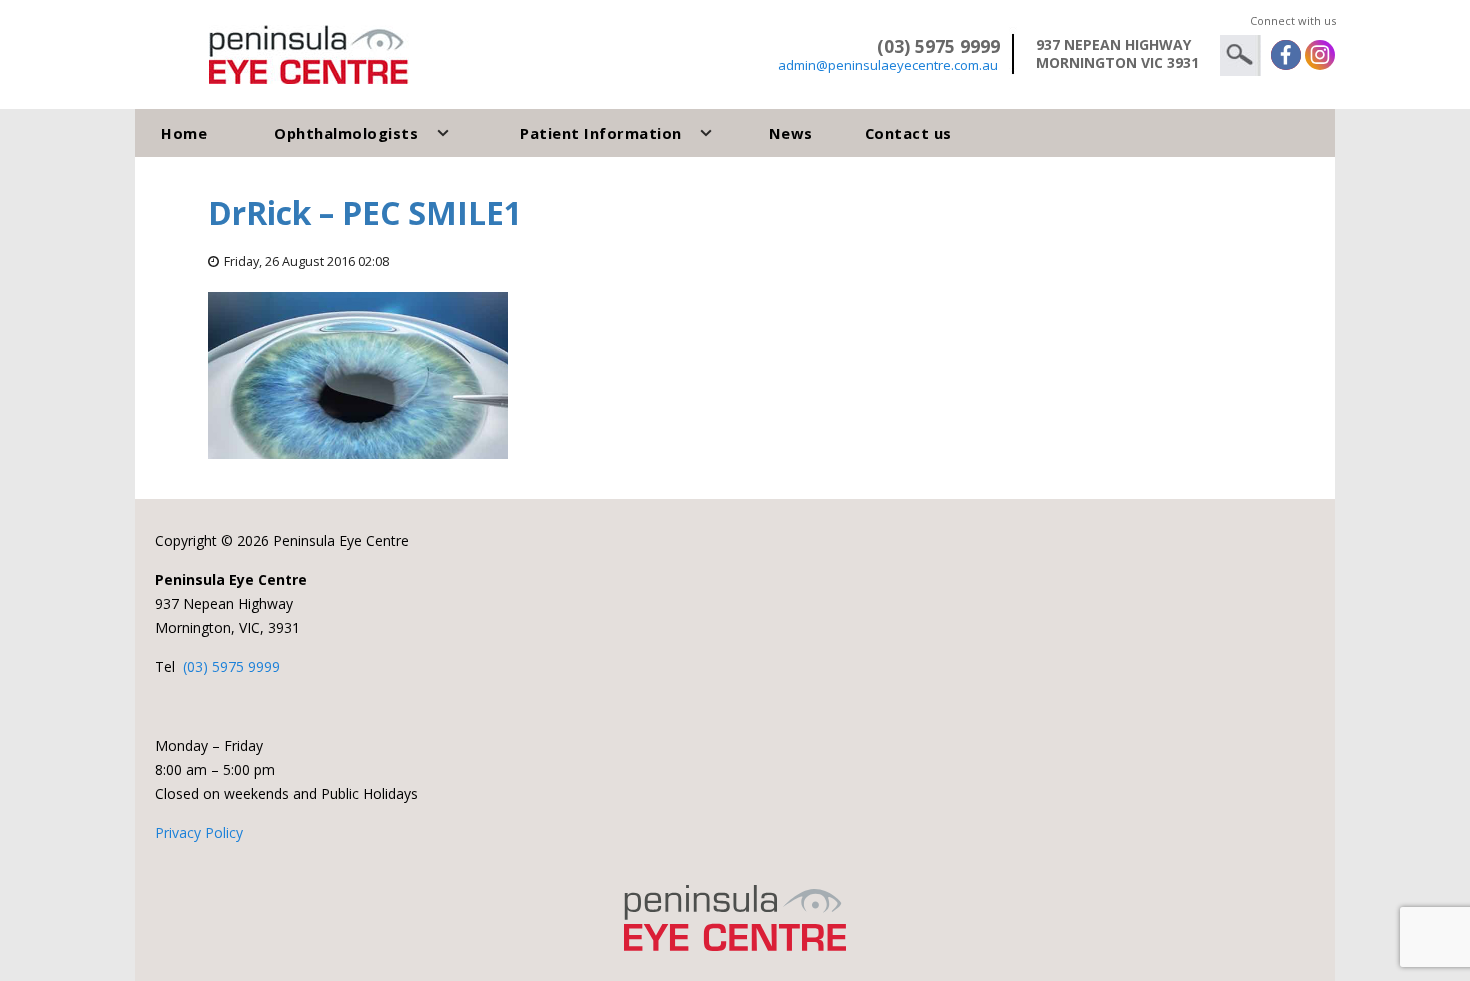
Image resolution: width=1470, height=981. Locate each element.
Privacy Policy (199, 832)
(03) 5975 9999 (231, 666)
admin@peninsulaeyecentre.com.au (888, 65)
